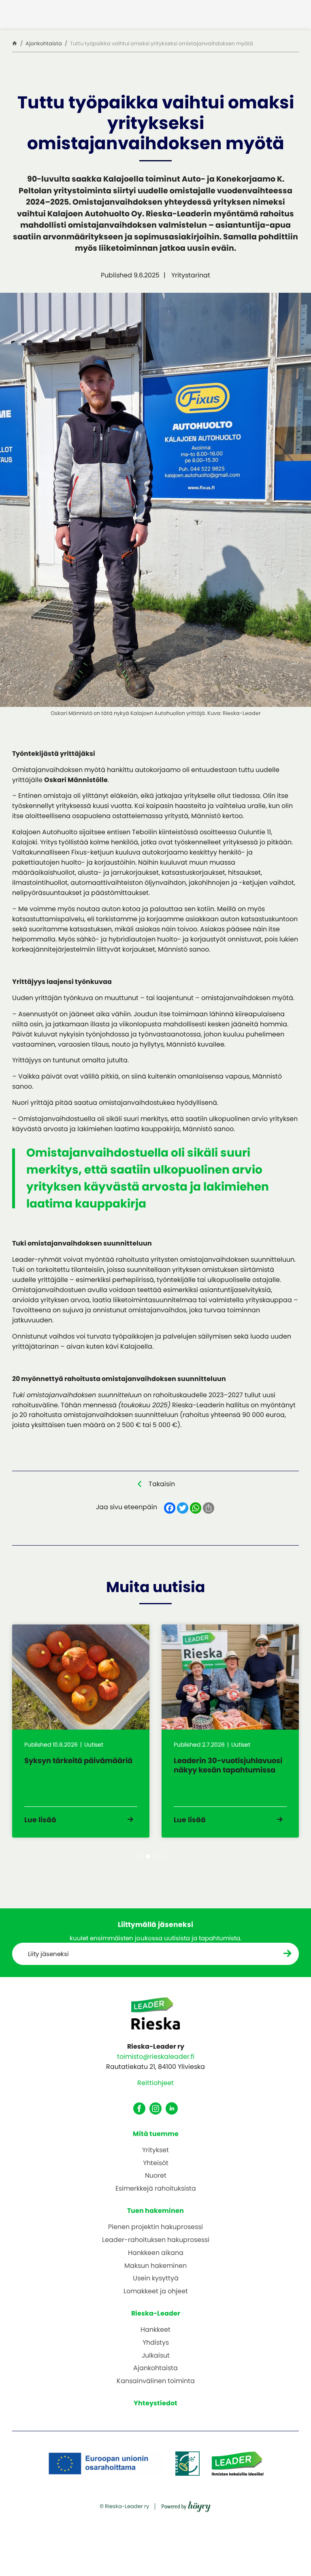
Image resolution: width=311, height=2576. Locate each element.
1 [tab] (140, 1856)
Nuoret (156, 2176)
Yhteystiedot (155, 2403)
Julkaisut (156, 2356)
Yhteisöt (156, 2163)
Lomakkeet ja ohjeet (156, 2292)
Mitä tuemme (156, 2134)
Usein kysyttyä (156, 2279)
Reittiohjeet (155, 2083)
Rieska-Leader (156, 2313)
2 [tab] (148, 1856)
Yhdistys (156, 2343)
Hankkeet (155, 2330)
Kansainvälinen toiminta (156, 2381)
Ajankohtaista (155, 2368)
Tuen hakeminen (155, 2211)
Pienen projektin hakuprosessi (155, 2227)
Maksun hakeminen (155, 2266)
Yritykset (155, 2150)
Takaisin (162, 1484)
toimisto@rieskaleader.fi (156, 2057)
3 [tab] (156, 1856)
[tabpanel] (81, 1731)
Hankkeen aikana (156, 2253)
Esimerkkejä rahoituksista (156, 2189)
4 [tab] (163, 1856)
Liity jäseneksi (48, 1954)
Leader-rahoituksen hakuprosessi (156, 2240)
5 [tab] (171, 1856)
